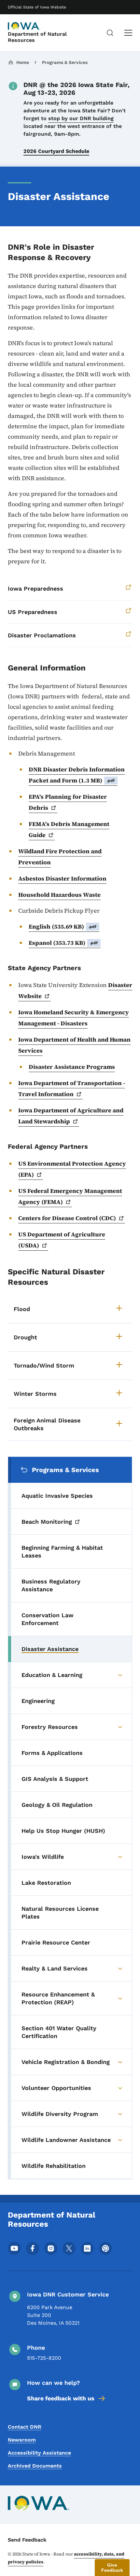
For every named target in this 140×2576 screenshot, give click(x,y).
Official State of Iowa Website (37, 7)
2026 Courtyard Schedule (56, 151)
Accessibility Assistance (39, 2453)
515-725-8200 (44, 2358)
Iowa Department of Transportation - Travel (72, 1088)
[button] (112, 2568)
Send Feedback (27, 2540)
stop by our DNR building (81, 118)
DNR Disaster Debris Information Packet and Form (77, 775)
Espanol (63, 943)
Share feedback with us (61, 2398)
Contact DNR (25, 2427)
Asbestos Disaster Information (62, 878)
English (63, 926)
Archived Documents (35, 2466)
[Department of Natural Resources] (24, 26)
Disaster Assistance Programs (72, 1067)
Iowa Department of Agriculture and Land (71, 1116)
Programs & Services (65, 62)
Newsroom (22, 2440)
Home (23, 62)
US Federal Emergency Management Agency (70, 1196)
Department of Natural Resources (37, 37)
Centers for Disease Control (67, 1218)
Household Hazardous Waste (59, 895)
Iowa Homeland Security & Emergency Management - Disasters (74, 1018)
